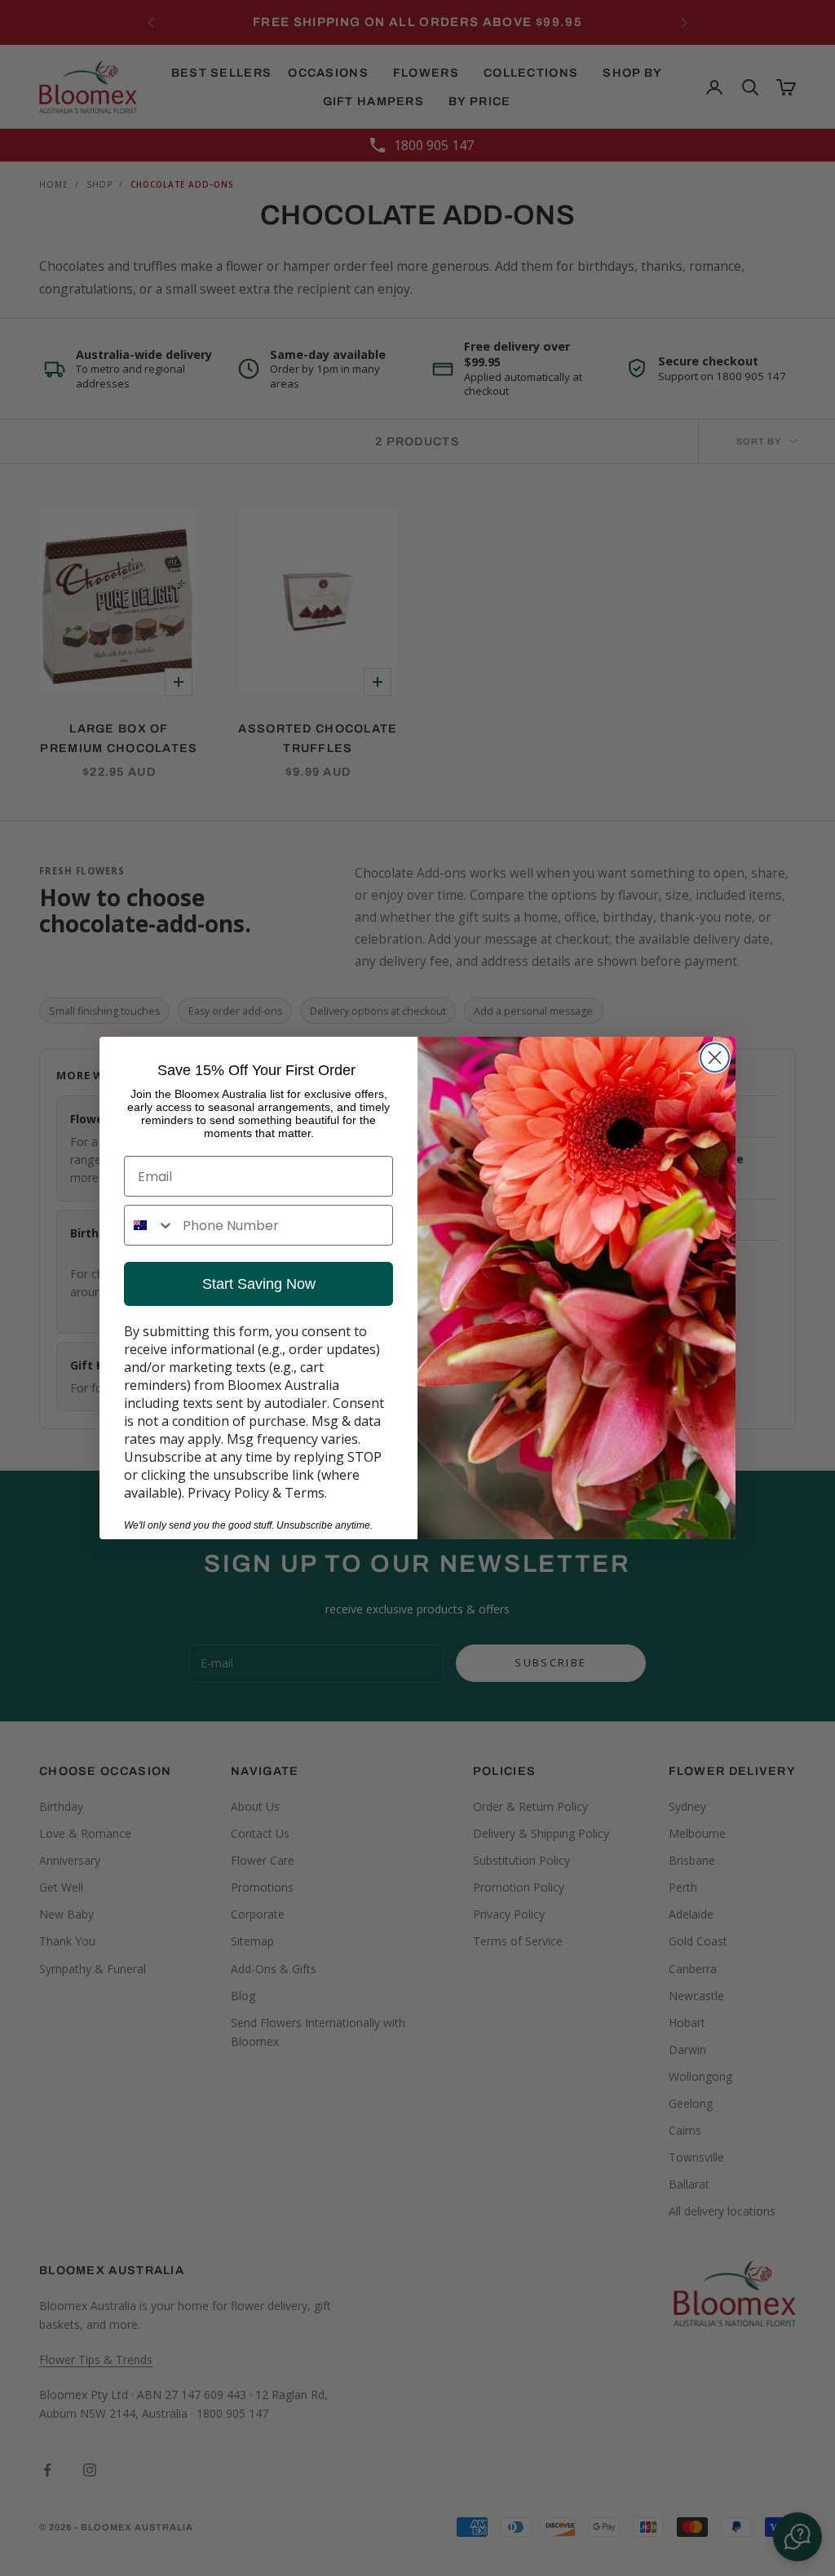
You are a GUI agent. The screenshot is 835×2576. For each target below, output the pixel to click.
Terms (305, 1493)
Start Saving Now (259, 1284)
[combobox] (150, 1225)
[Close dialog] (715, 1058)
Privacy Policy (228, 1493)
